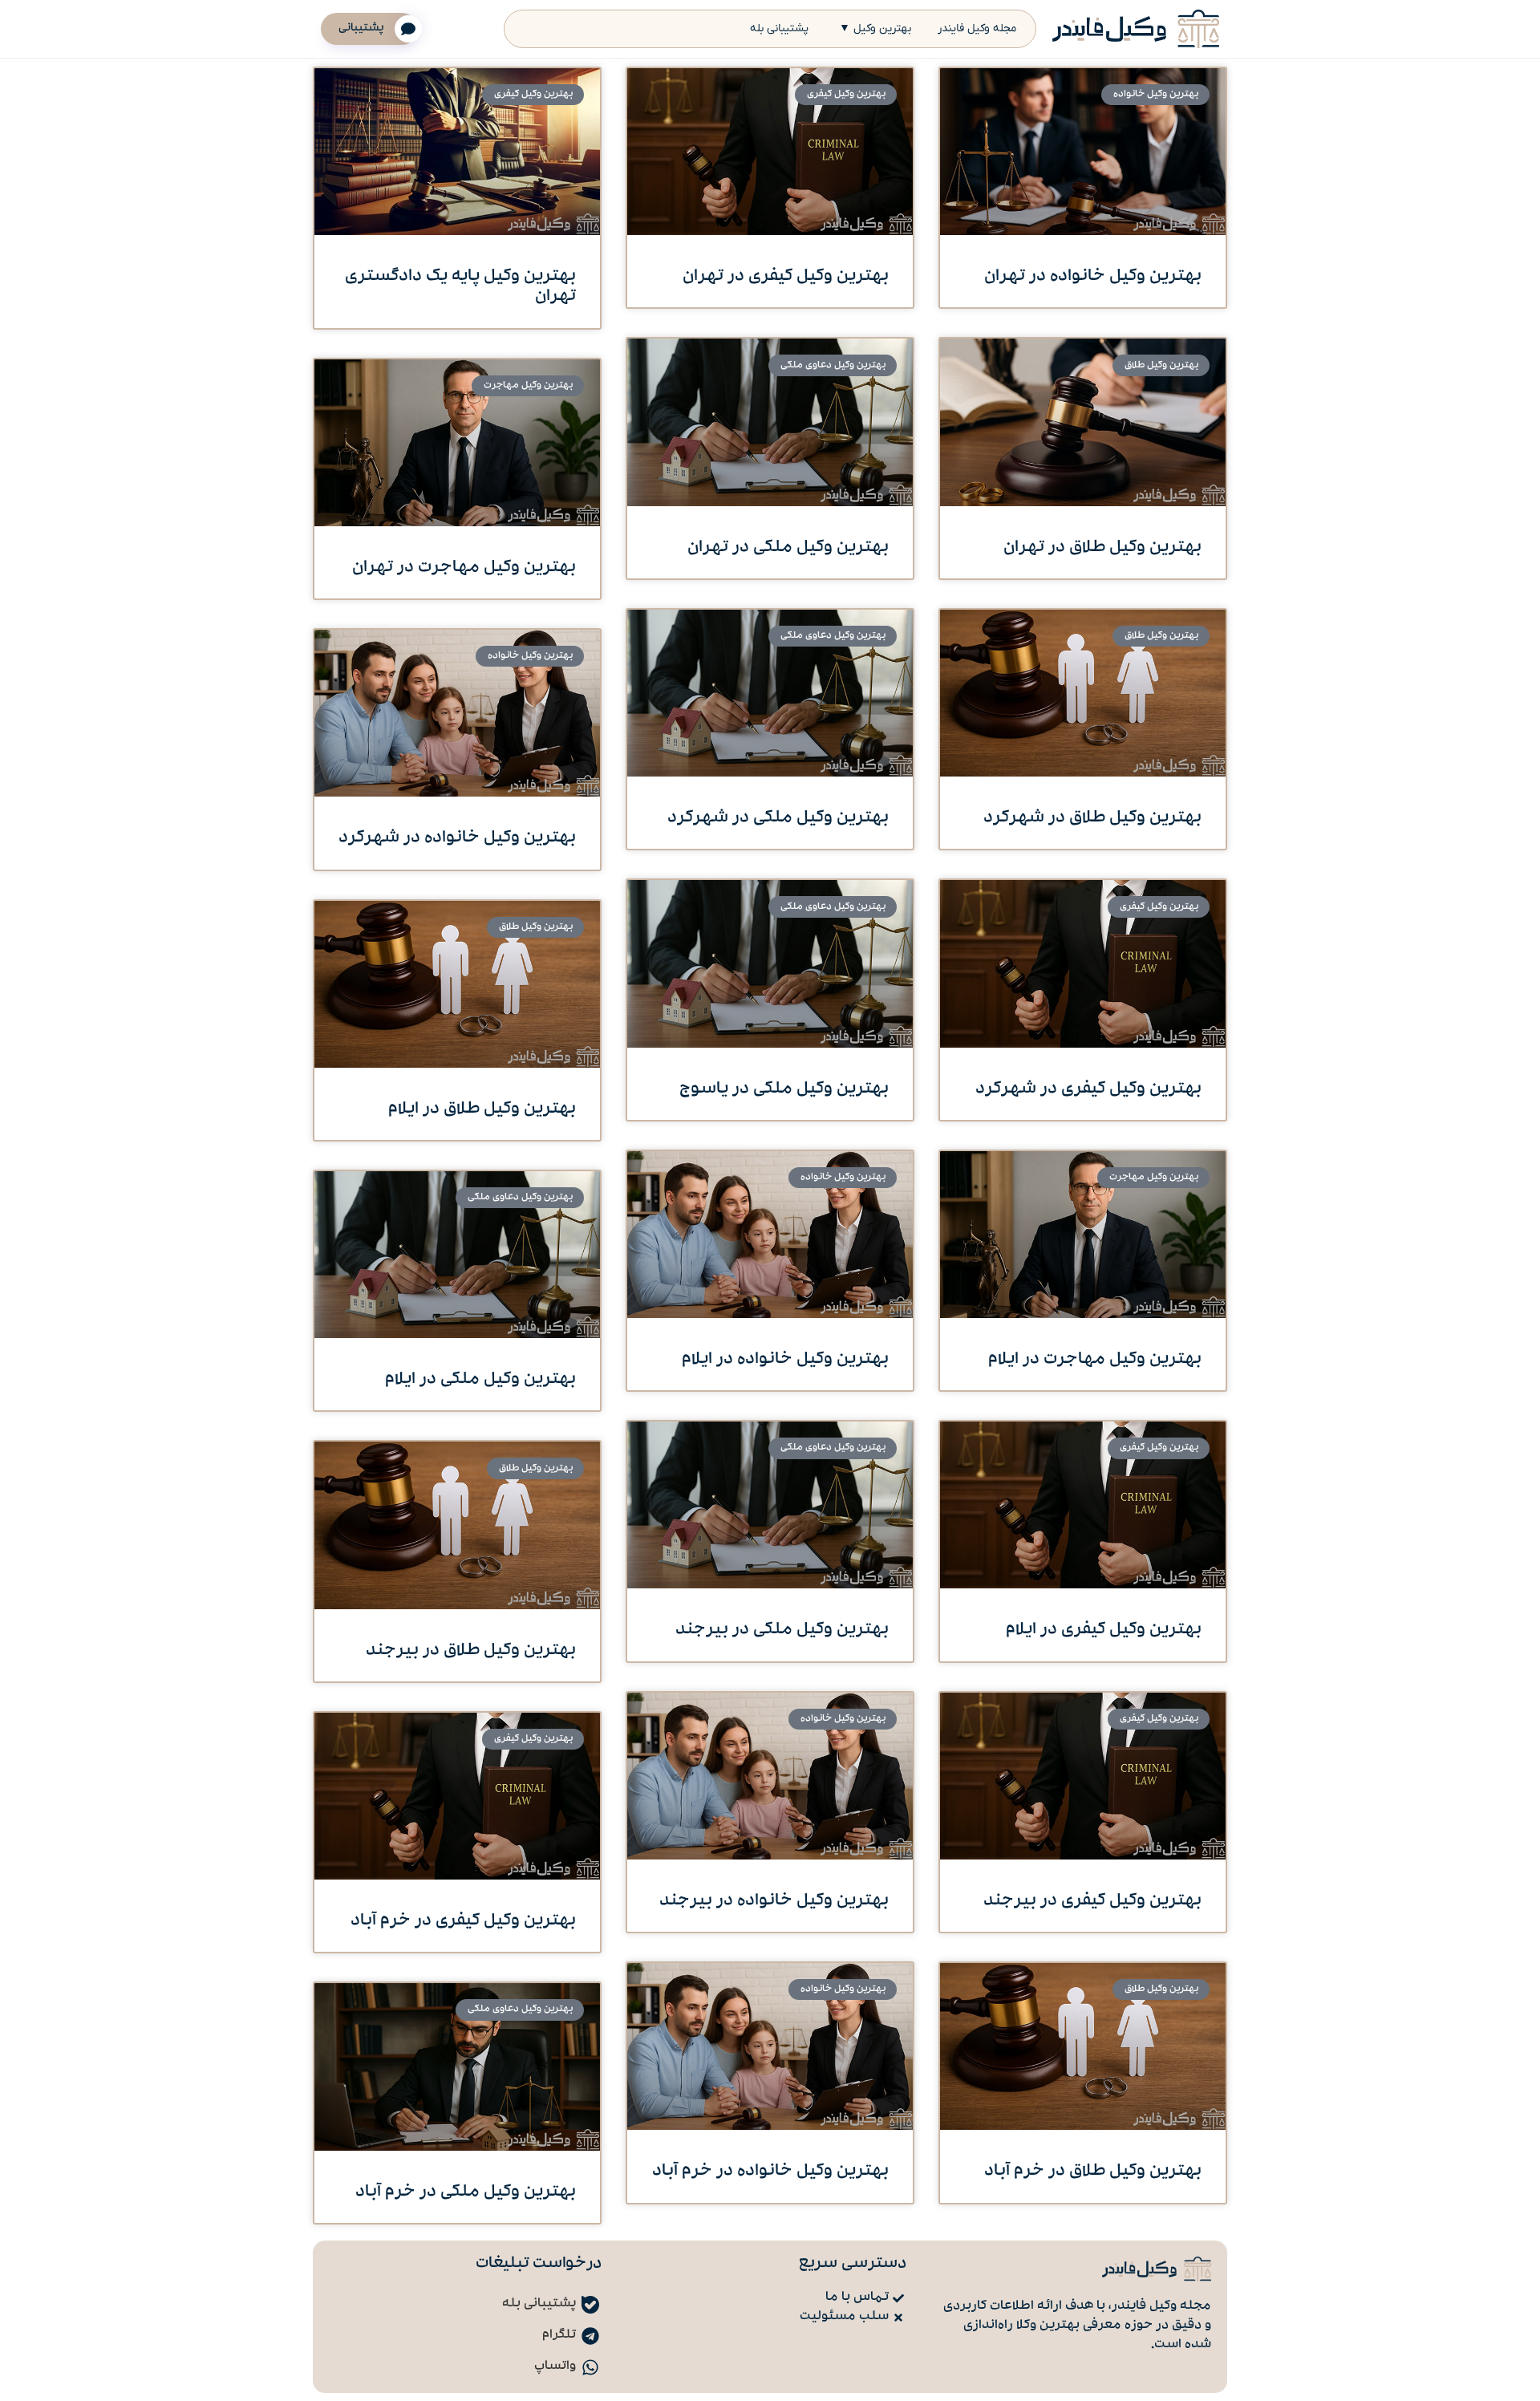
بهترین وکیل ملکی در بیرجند (782, 1630)
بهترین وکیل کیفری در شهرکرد (1088, 1090)
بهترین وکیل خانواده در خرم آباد (770, 2172)
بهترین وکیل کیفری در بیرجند (1092, 1902)
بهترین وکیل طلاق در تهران (1102, 548)
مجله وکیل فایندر (977, 28)
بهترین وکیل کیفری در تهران (786, 277)
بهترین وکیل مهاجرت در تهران (464, 568)
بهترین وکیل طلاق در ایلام (482, 1110)
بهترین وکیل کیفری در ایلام (1104, 1630)
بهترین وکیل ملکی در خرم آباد (466, 2193)
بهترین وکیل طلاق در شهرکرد (1092, 819)
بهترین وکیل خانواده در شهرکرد (457, 839)
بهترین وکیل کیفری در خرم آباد (463, 1922)
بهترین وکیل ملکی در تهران (788, 548)
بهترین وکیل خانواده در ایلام (785, 1360)
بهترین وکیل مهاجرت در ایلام (1095, 1360)
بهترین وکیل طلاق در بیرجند (471, 1651)
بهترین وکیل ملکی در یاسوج (784, 1090)
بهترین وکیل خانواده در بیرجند (774, 1902)
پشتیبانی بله (779, 28)
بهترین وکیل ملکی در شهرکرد (778, 819)
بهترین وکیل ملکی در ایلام (480, 1380)
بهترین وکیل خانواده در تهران (1093, 277)
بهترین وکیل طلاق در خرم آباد (1093, 2172)
